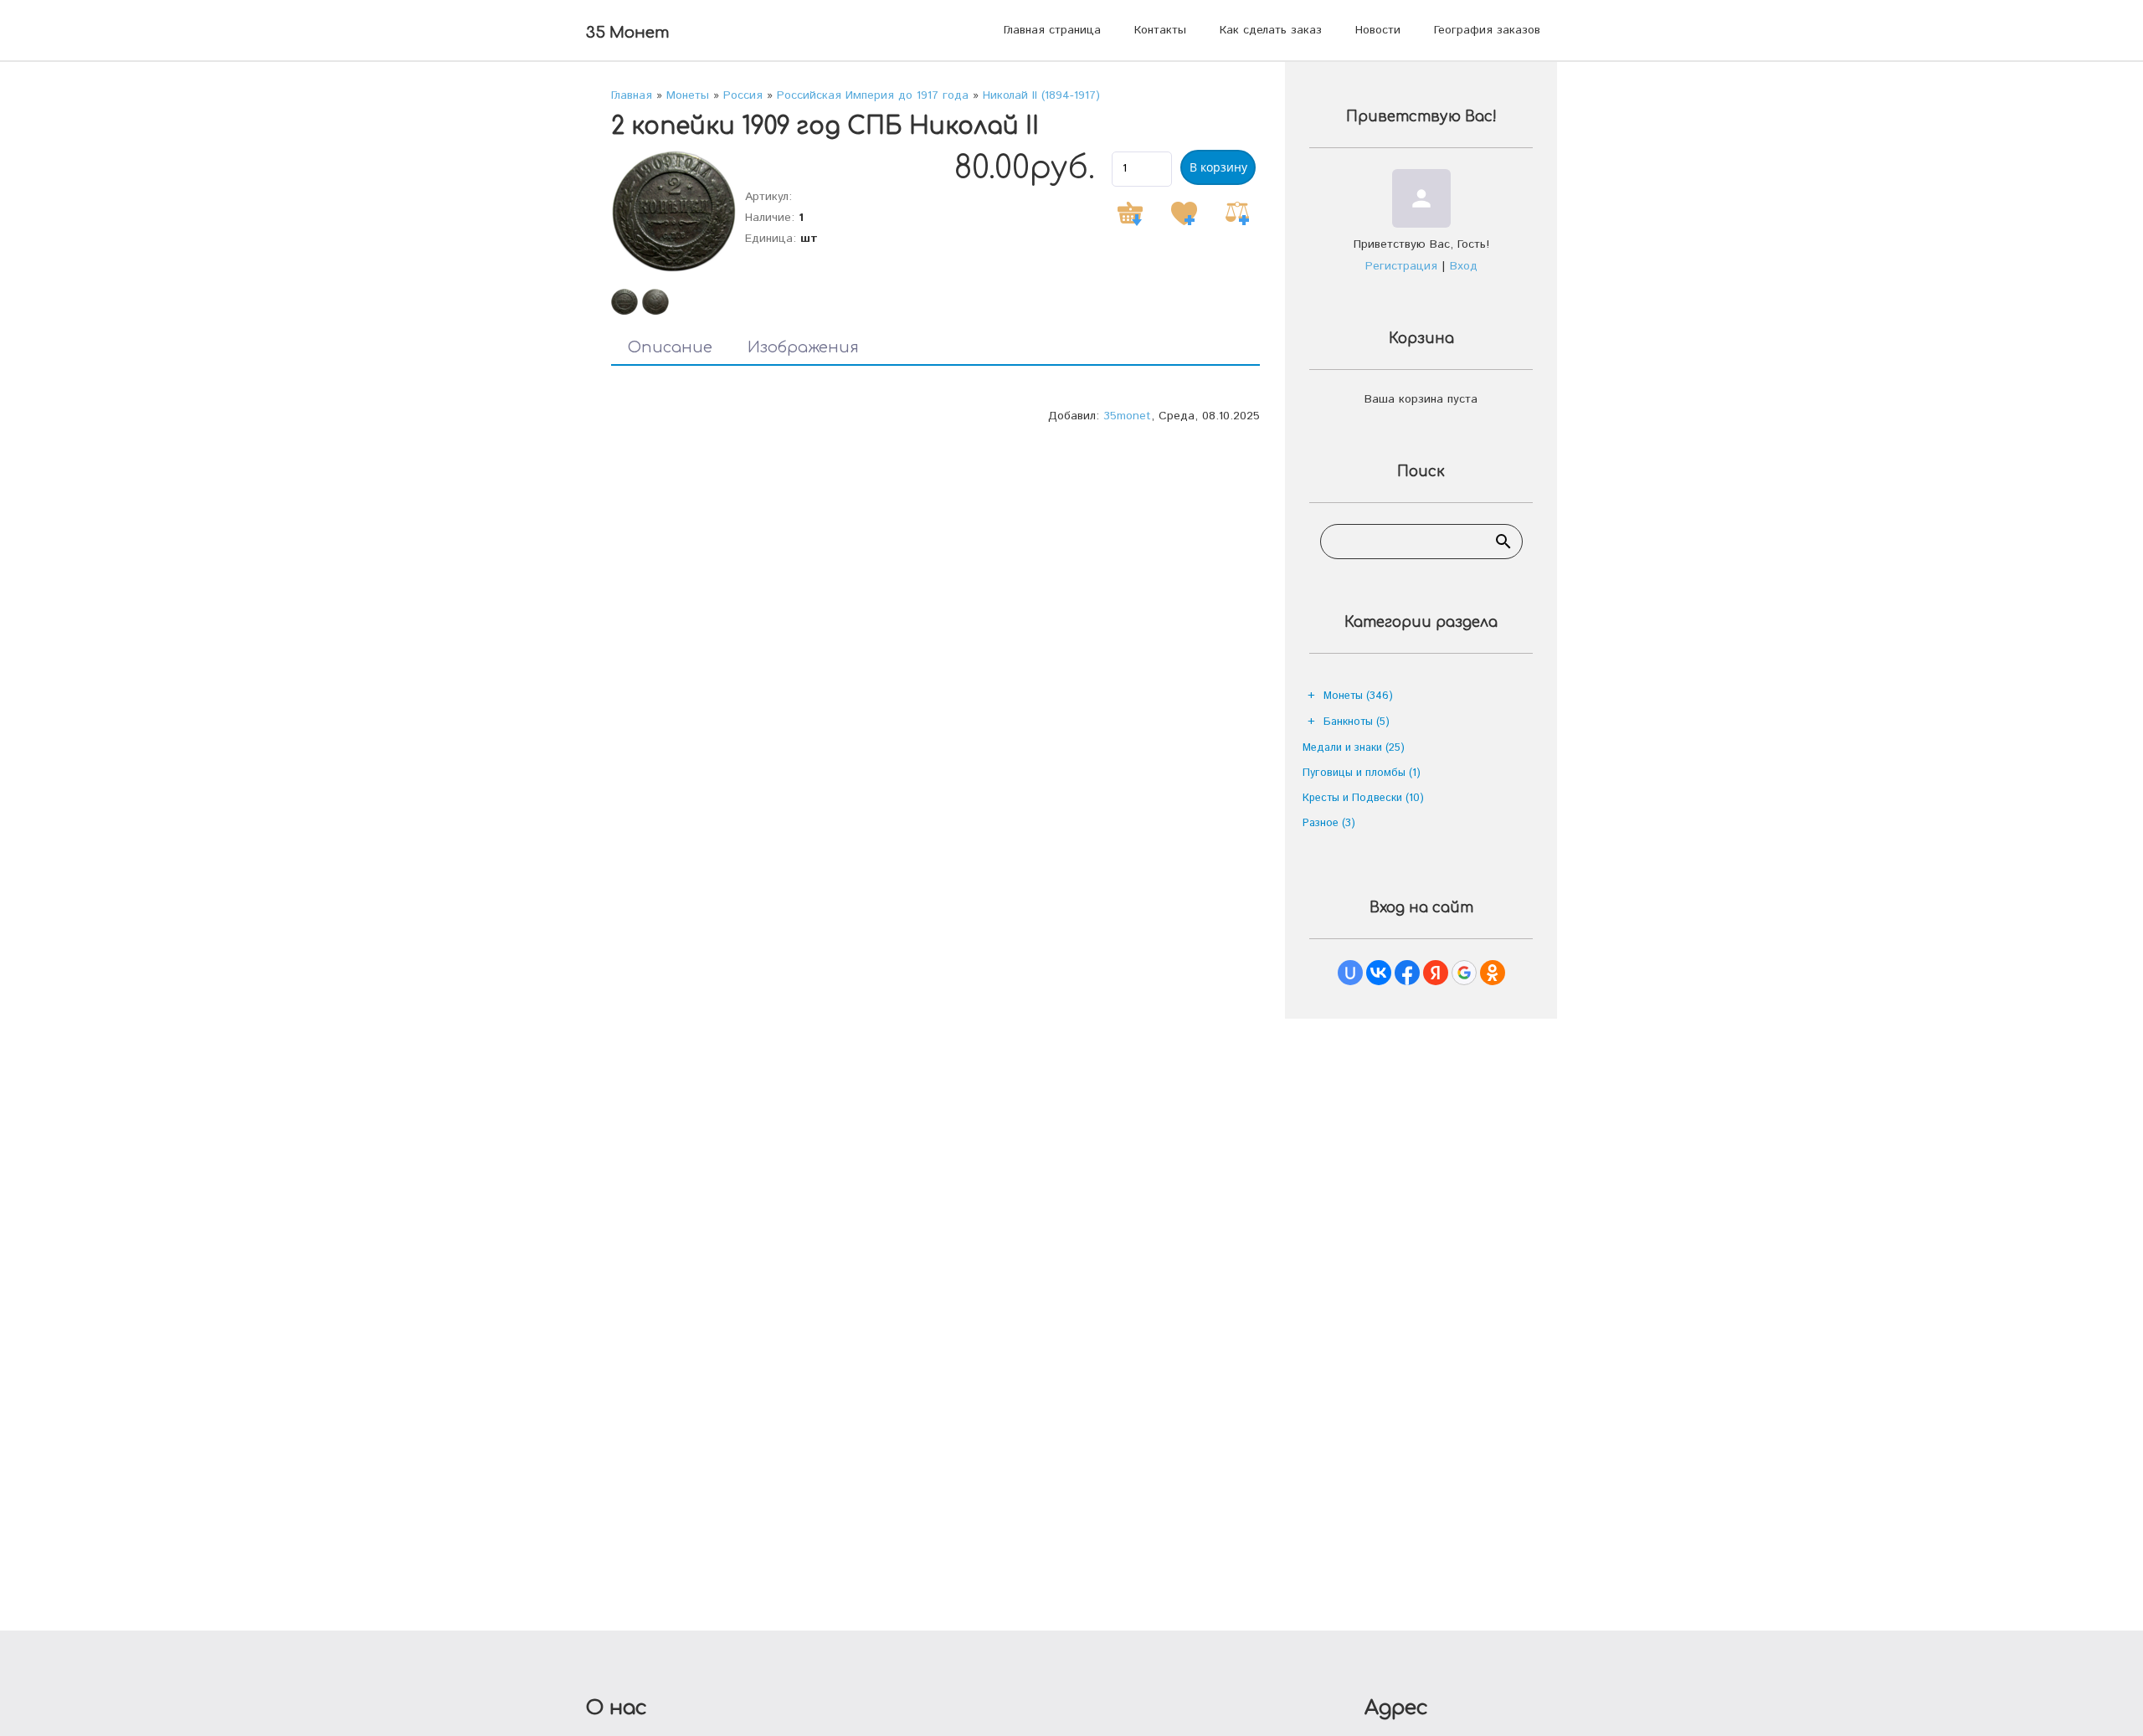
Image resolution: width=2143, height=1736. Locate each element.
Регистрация (1401, 266)
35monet (1127, 416)
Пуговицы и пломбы (1362, 773)
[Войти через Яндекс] (1436, 973)
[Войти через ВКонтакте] (1379, 973)
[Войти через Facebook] (1407, 973)
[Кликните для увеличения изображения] (674, 211)
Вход (1464, 266)
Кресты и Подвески (1363, 798)
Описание (670, 347)
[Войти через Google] (1464, 973)
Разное (1329, 823)
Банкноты (1357, 722)
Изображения (803, 347)
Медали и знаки (1354, 748)
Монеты (1358, 696)
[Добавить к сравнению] (1237, 213)
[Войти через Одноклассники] (1493, 973)
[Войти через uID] (1350, 973)
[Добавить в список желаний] (1184, 213)
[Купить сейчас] (1130, 213)
